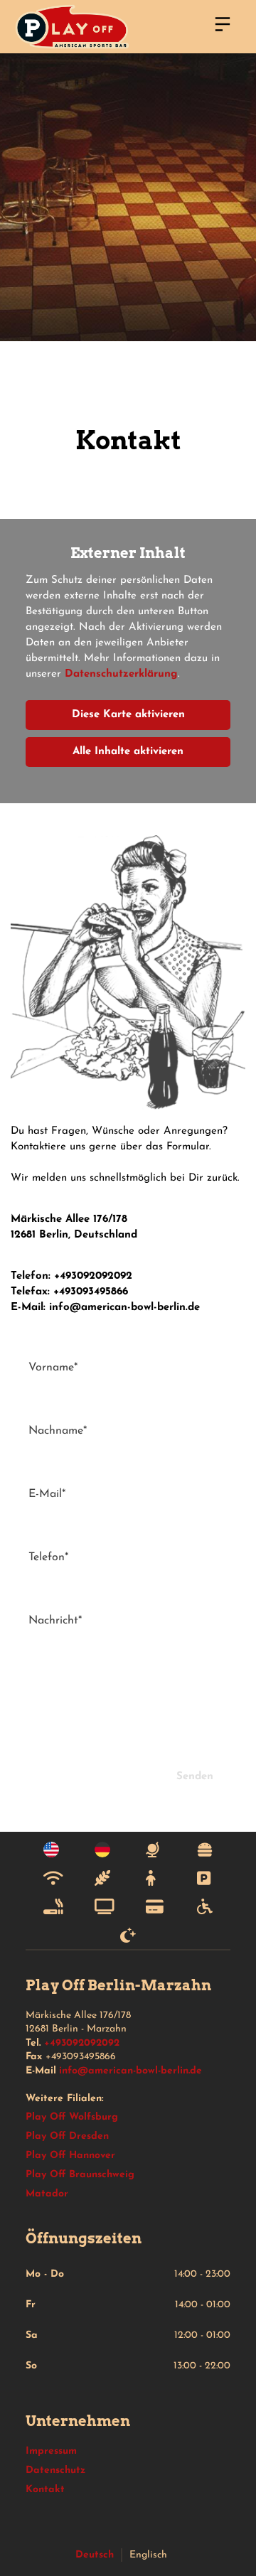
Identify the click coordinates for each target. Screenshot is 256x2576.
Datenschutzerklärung (121, 674)
